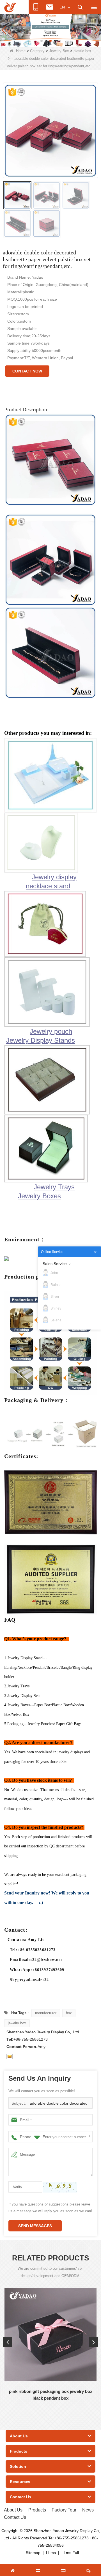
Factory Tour (64, 2510)
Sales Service (55, 1264)
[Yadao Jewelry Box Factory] (50, 30)
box (69, 2013)
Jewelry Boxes (39, 1196)
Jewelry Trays (54, 1187)
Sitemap (33, 2553)
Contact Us (15, 2517)
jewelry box (17, 2023)
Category (37, 51)
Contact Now (27, 371)
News (88, 2510)
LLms (51, 2553)
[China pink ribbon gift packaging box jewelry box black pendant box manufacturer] (50, 2335)
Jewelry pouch (51, 1031)
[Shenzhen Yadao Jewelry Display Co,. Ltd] (10, 7)
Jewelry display (54, 877)
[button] (42, 41)
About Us (13, 2510)
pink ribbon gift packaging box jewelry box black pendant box (51, 2395)
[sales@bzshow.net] (10, 2056)
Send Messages (35, 2226)
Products (37, 2510)
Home (21, 51)
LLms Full (70, 2553)
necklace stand (48, 886)
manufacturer (46, 2013)
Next (93, 2342)
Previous (8, 2342)
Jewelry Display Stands (41, 1040)
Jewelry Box (59, 51)
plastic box (82, 51)
